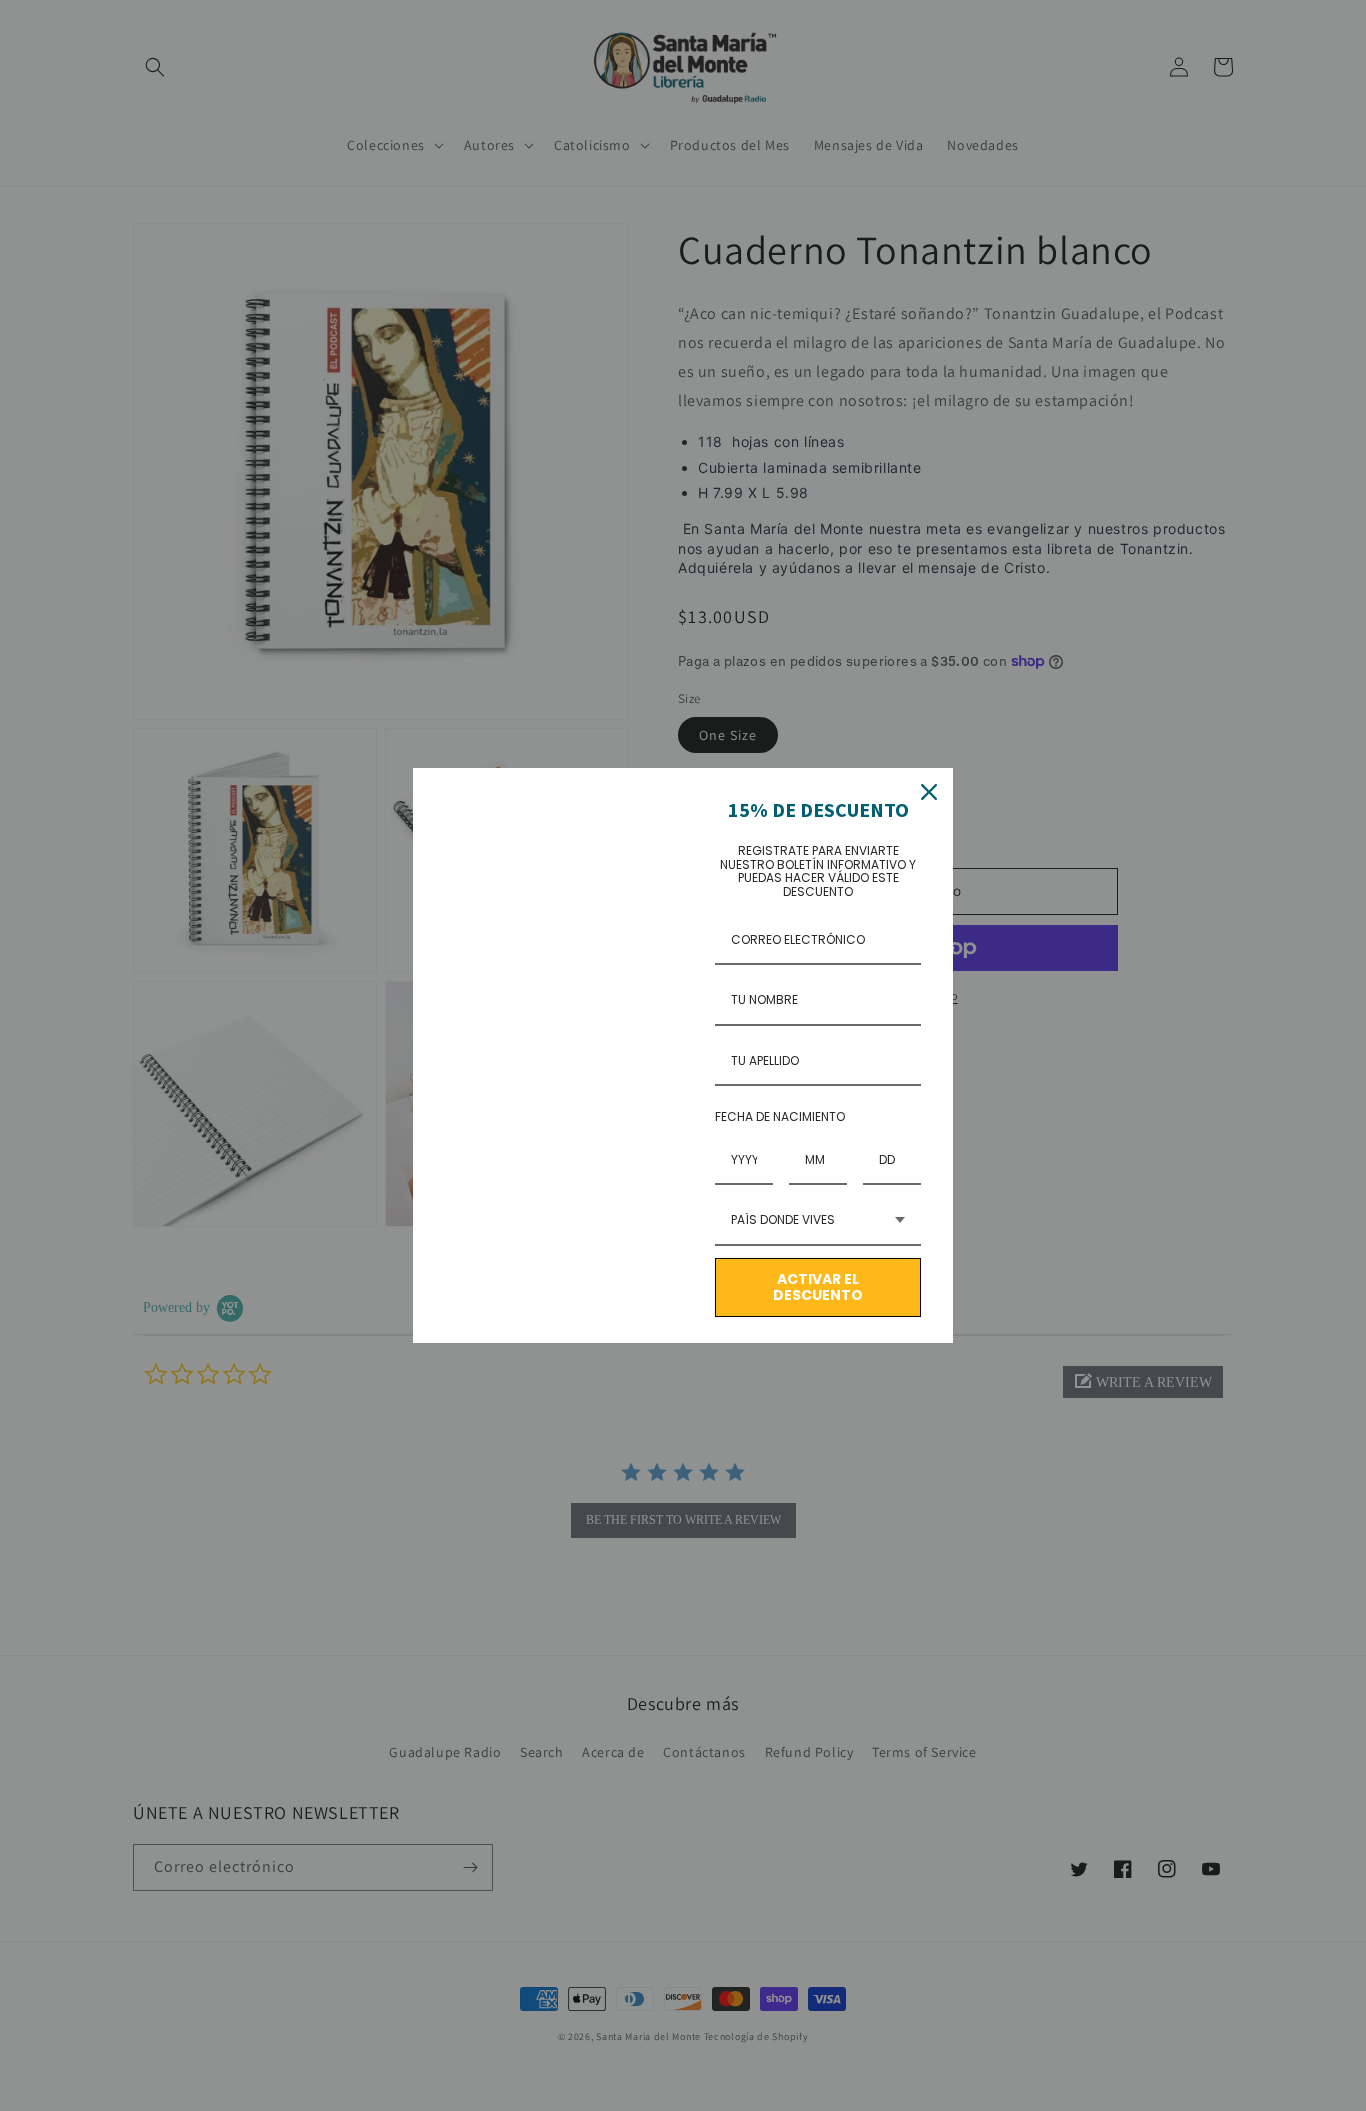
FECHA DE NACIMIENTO (780, 1116)
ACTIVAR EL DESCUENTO (818, 1287)
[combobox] (818, 1221)
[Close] (929, 792)
